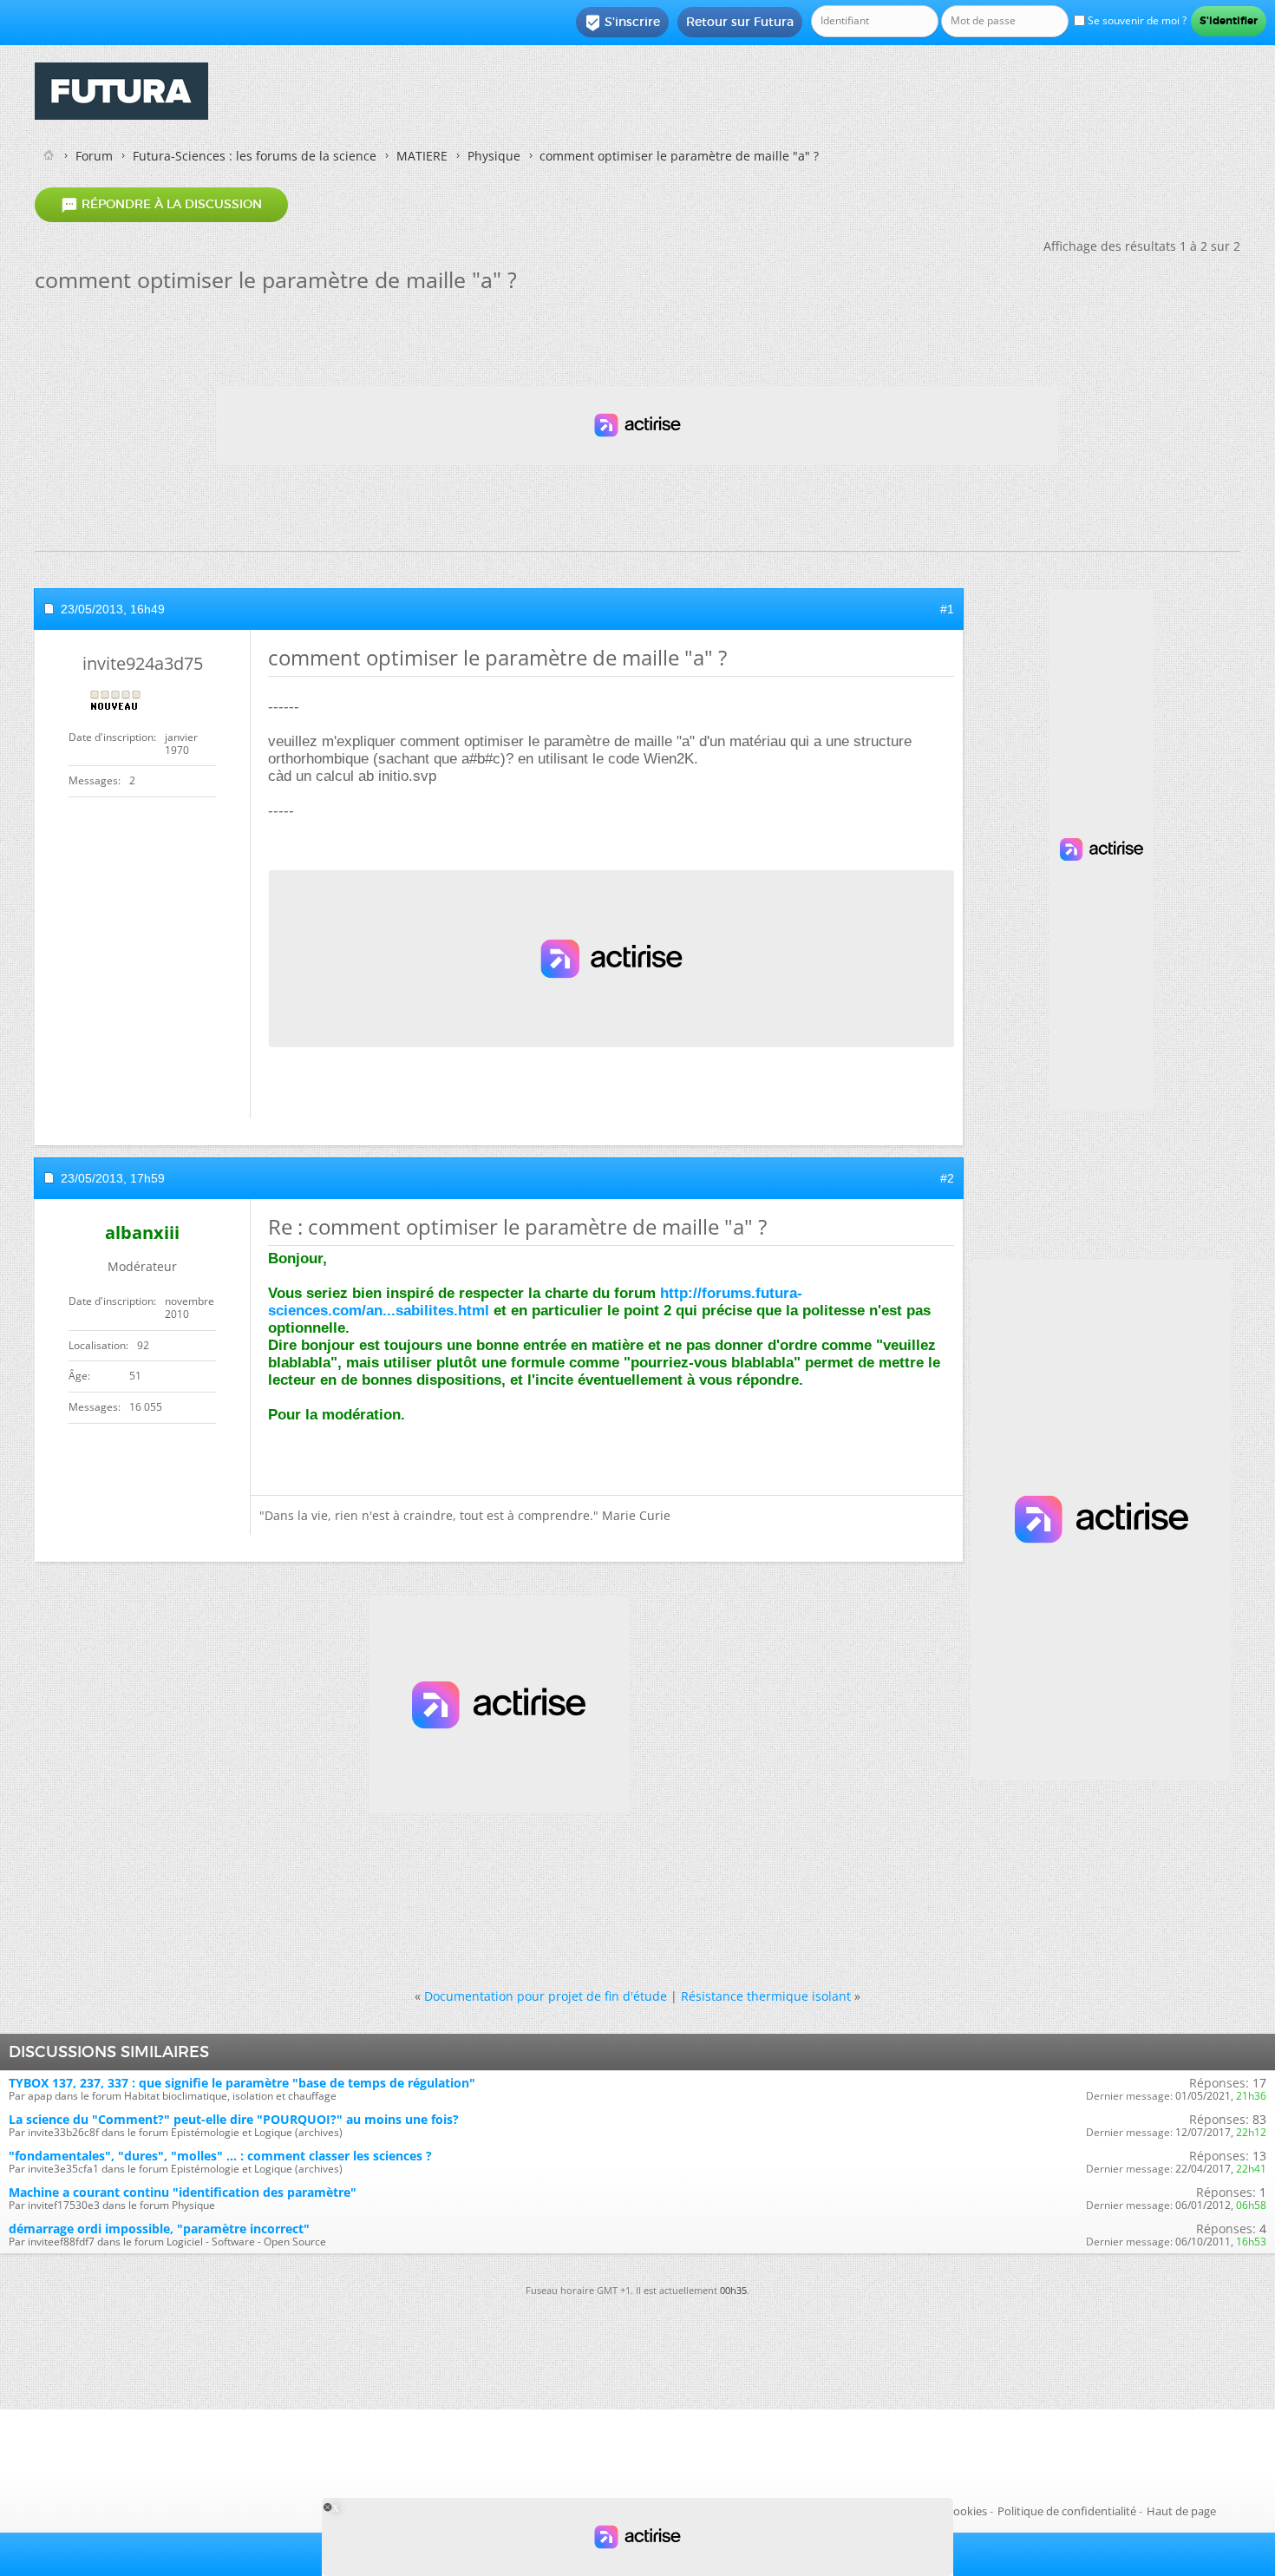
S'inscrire (622, 23)
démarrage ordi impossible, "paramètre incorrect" (159, 2229)
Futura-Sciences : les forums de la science (255, 156)
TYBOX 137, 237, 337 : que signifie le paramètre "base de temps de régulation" (242, 2083)
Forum (94, 156)
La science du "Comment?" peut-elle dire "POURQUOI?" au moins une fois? (234, 2119)
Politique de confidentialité (1067, 2511)
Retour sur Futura (740, 22)
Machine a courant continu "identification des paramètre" (183, 2192)
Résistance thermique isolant (766, 1996)
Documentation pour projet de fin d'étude (546, 1996)
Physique (494, 156)
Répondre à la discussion (161, 205)
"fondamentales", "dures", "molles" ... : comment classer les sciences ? (220, 2156)
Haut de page (1181, 2511)
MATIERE (422, 156)
